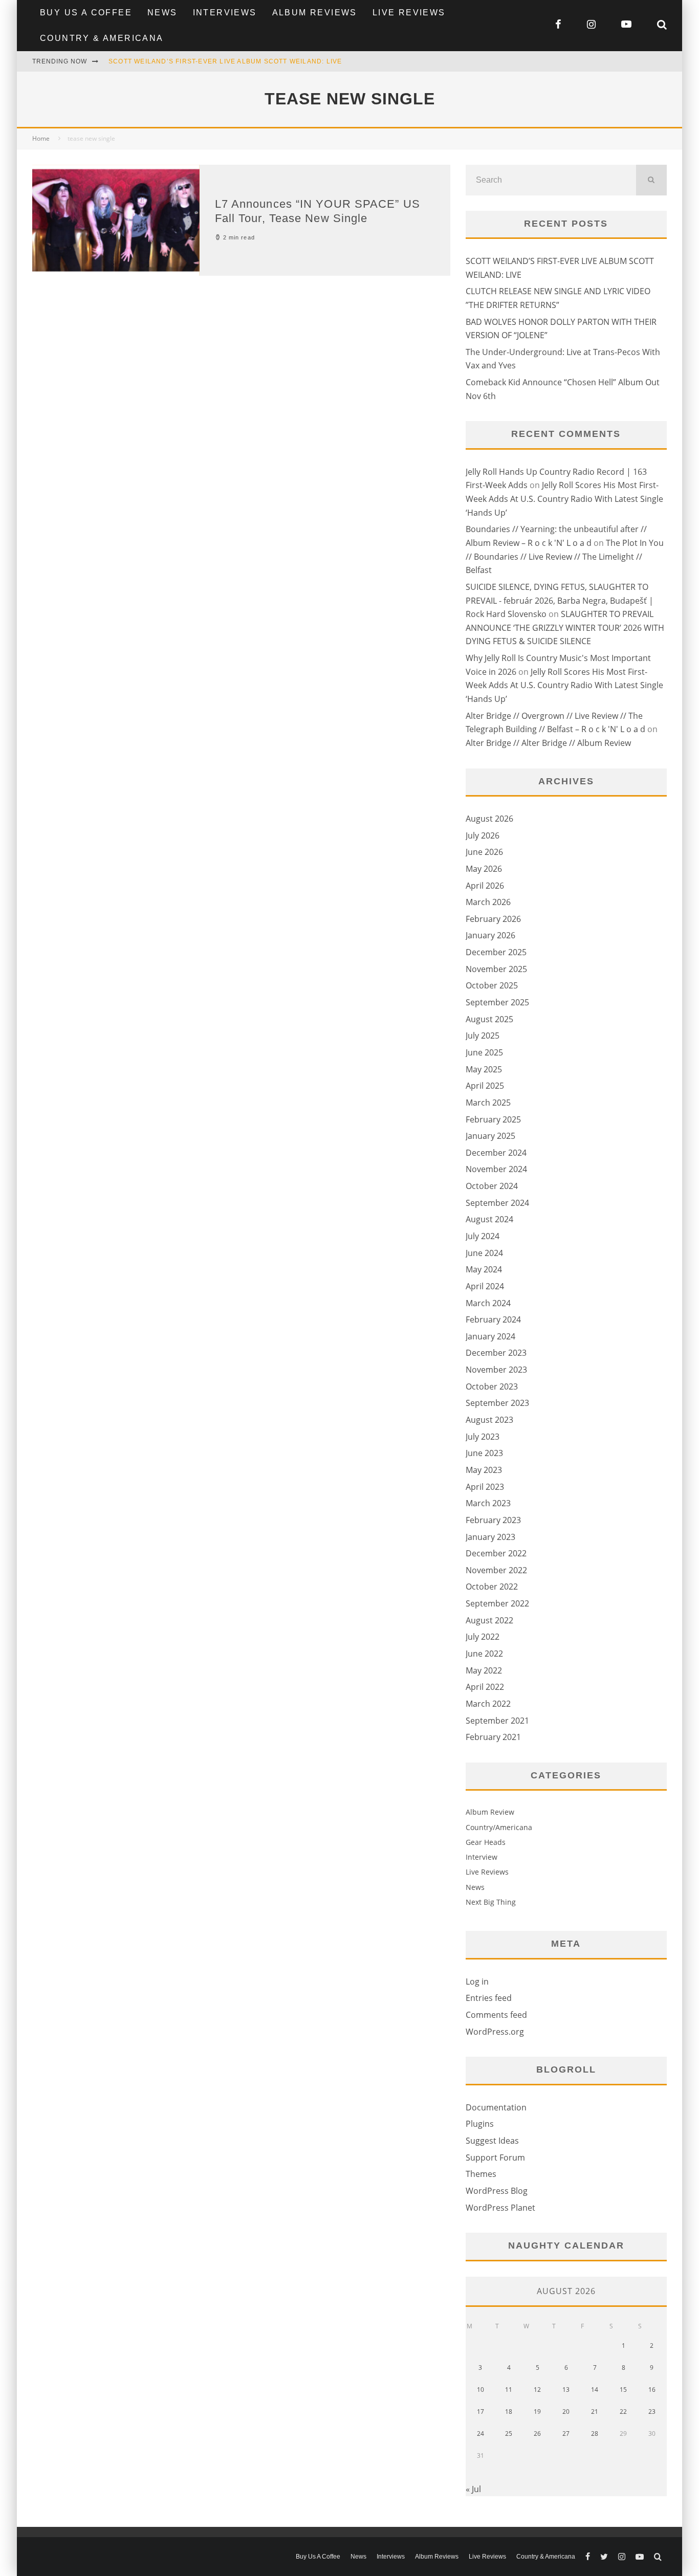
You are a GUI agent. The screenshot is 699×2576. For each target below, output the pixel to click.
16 (652, 2390)
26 (537, 2434)
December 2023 (496, 1353)
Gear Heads (486, 1842)
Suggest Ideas (492, 2141)
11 (509, 2390)
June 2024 (484, 1253)
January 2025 (490, 1136)
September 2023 (497, 1403)
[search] (651, 180)
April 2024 (485, 1286)
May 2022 (484, 1670)
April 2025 (485, 1086)
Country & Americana (102, 38)
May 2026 (484, 869)
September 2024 (497, 1203)
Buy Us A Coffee (86, 13)
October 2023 (492, 1386)
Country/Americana (499, 1827)
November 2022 (496, 1570)
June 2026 (484, 852)
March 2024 (488, 1303)
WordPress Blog (497, 2191)
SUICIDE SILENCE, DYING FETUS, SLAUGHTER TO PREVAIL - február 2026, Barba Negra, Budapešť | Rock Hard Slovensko (560, 600)
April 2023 (485, 1487)
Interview (482, 1857)
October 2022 (492, 1587)
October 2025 (492, 985)
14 (595, 2390)
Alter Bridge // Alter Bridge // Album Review (548, 743)
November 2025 (496, 969)
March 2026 (488, 902)
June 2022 (484, 1654)
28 (595, 2434)
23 (652, 2412)
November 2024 (496, 1169)
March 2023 (488, 1503)
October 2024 (492, 1186)
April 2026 (485, 886)
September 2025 (497, 1002)
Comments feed (496, 2015)
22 (623, 2412)
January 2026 (490, 935)
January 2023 (490, 1537)
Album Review (490, 1812)
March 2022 (488, 1704)
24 (480, 2434)
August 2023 (489, 1420)
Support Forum (495, 2157)
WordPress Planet (500, 2208)
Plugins (480, 2124)
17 (480, 2412)
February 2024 (493, 1319)
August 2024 (489, 1219)
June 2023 (484, 1453)
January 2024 (490, 1336)
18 (509, 2412)
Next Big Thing (491, 1902)
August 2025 (489, 1019)
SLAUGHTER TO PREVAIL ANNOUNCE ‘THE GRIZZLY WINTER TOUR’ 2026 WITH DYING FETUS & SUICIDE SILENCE (565, 628)
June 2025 (484, 1052)
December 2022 (496, 1553)
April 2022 (485, 1687)
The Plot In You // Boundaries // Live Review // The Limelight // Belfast (565, 556)
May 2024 (484, 1269)
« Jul (473, 2489)
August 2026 (489, 819)
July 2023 (483, 1437)
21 (595, 2412)
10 (480, 2390)
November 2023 (496, 1370)
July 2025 (483, 1036)
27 (566, 2434)
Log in (477, 1981)
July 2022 (483, 1637)
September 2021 (497, 1721)
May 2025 (484, 1069)
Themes (481, 2174)
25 (509, 2434)
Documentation (496, 2107)
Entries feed (489, 1998)
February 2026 (493, 919)
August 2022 (489, 1620)
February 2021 (493, 1737)
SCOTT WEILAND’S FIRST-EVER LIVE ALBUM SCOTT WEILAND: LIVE (225, 61)
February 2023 (493, 1520)
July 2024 (483, 1236)
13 (566, 2390)
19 (537, 2412)
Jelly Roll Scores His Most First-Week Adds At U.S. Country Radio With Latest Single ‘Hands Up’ (564, 499)
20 (566, 2412)
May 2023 (484, 1470)
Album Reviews (315, 13)
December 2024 (496, 1153)
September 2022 (497, 1603)
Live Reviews (409, 13)
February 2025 (493, 1119)
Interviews (225, 13)
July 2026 (483, 835)
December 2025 (496, 952)
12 (537, 2390)
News (162, 13)
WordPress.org (495, 2032)
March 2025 (488, 1103)
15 (623, 2390)
